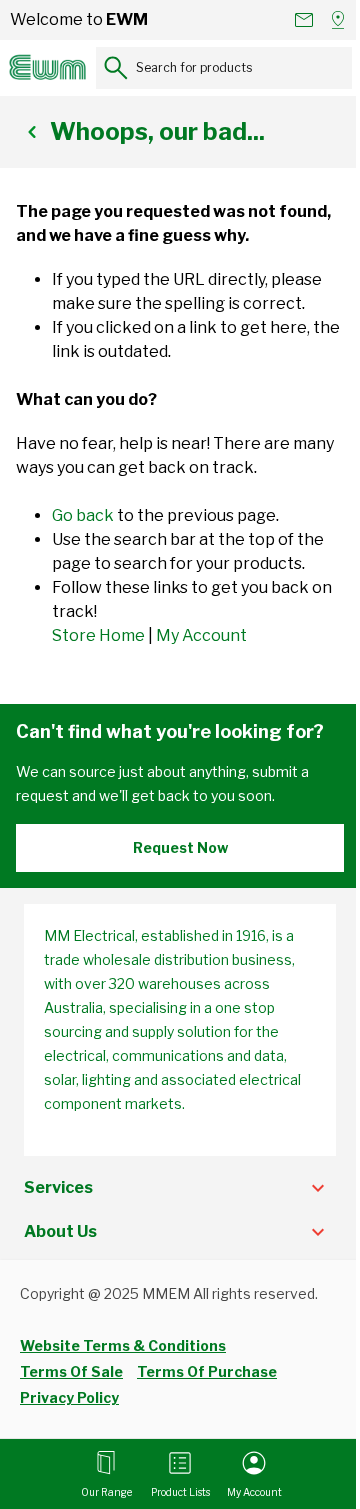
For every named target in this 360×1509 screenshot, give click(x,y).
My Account (201, 635)
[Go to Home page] (48, 68)
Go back (83, 515)
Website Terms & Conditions (123, 1345)
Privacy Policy (69, 1397)
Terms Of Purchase (207, 1371)
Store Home (98, 635)
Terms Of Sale (71, 1371)
